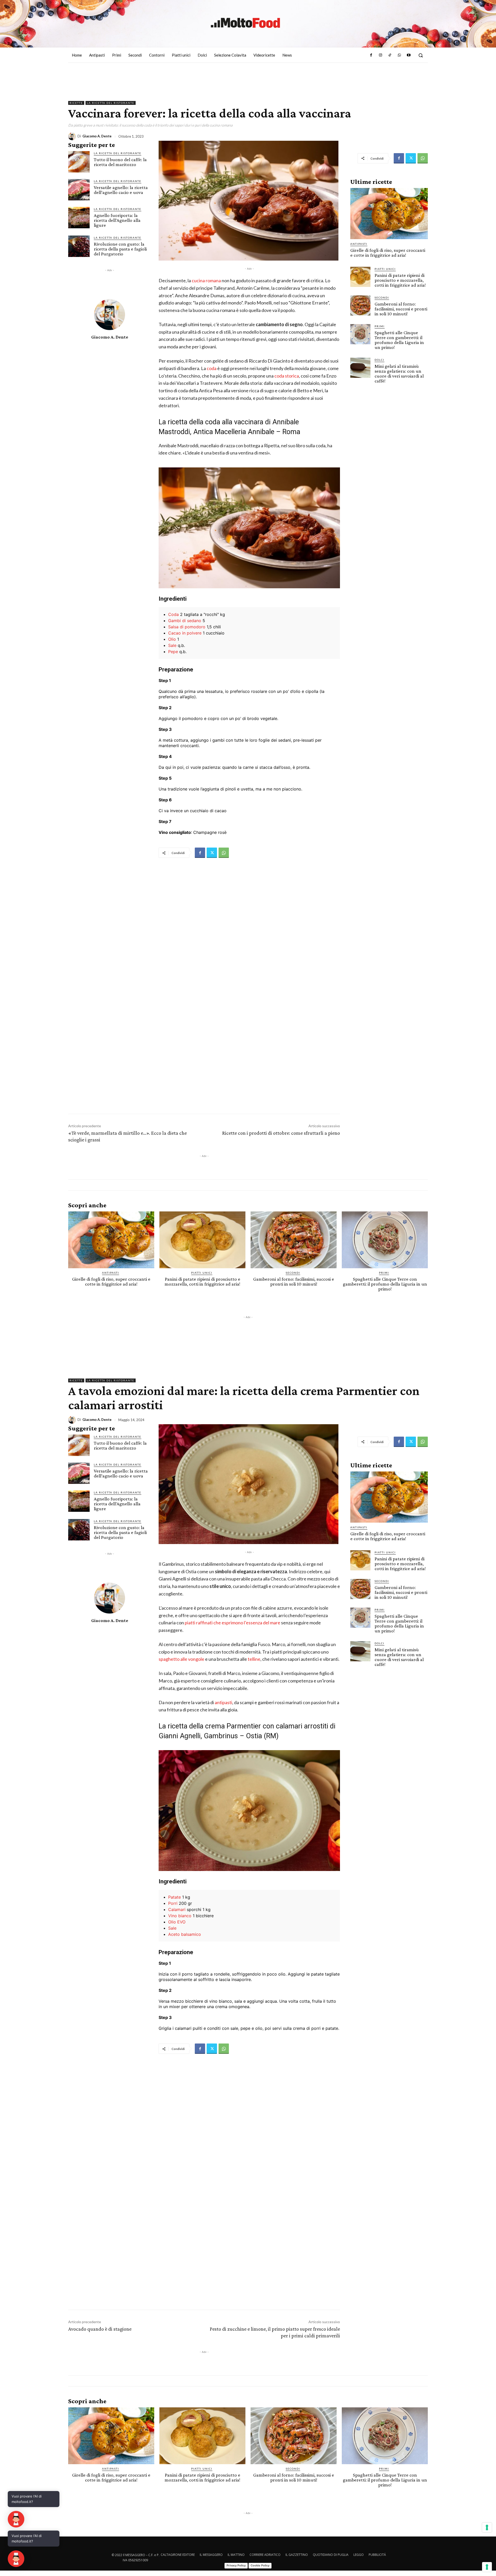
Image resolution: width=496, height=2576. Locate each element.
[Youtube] (409, 55)
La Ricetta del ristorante (111, 103)
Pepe (173, 652)
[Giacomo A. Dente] (73, 136)
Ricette (76, 103)
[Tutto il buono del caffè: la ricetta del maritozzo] (79, 162)
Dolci (379, 360)
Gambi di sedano (185, 621)
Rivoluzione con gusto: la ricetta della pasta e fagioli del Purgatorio (120, 249)
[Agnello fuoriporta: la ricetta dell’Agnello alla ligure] (79, 218)
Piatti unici (385, 269)
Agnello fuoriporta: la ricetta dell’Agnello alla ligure (117, 220)
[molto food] (245, 23)
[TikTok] (390, 55)
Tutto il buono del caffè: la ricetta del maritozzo (120, 162)
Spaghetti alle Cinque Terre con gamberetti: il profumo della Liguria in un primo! (399, 340)
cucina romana (206, 280)
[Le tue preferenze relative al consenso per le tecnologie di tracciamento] (487, 2567)
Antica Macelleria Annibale (234, 432)
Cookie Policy (260, 2565)
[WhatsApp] (399, 55)
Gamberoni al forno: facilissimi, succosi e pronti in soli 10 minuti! (401, 309)
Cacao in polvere (185, 633)
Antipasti (359, 244)
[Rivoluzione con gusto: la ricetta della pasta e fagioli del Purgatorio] (79, 246)
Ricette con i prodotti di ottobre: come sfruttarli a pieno (281, 1133)
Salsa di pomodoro (187, 627)
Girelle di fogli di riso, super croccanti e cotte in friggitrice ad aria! (388, 253)
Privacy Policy (236, 2565)
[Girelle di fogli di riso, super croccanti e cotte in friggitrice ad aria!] (389, 214)
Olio (172, 639)
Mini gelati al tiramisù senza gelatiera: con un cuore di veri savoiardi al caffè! (399, 373)
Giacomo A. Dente (97, 136)
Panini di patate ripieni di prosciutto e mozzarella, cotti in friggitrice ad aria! (400, 280)
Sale (172, 645)
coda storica (287, 376)
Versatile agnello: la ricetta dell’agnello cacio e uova (121, 190)
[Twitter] (212, 853)
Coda (173, 614)
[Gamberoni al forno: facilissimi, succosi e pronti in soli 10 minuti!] (360, 306)
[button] (421, 55)
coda (211, 368)
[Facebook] (371, 55)
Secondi (382, 297)
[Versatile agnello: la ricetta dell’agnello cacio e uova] (79, 190)
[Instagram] (381, 55)
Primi (380, 326)
